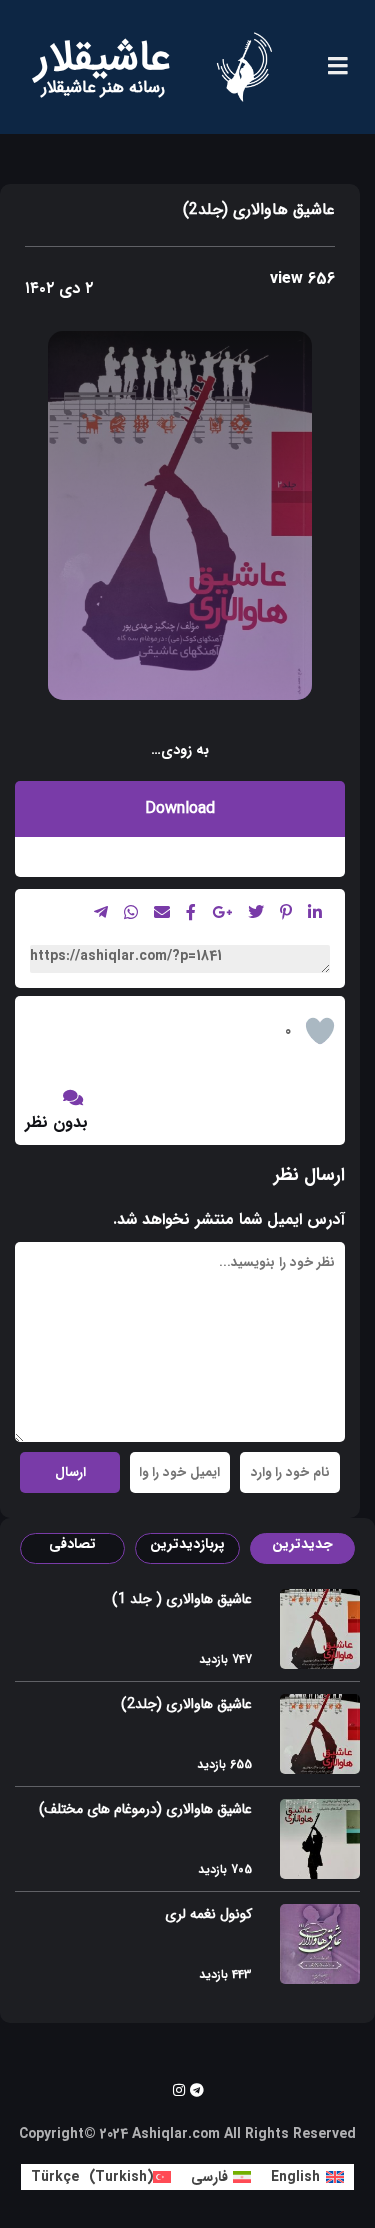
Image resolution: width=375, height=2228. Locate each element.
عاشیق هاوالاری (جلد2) (186, 1704)
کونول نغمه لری (208, 1914)
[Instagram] (179, 2090)
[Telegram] (197, 2090)
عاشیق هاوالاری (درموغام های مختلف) (145, 1809)
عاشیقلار (103, 58)
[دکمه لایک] (320, 1031)
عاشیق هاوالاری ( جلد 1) (182, 1599)
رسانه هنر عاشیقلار (103, 87)
